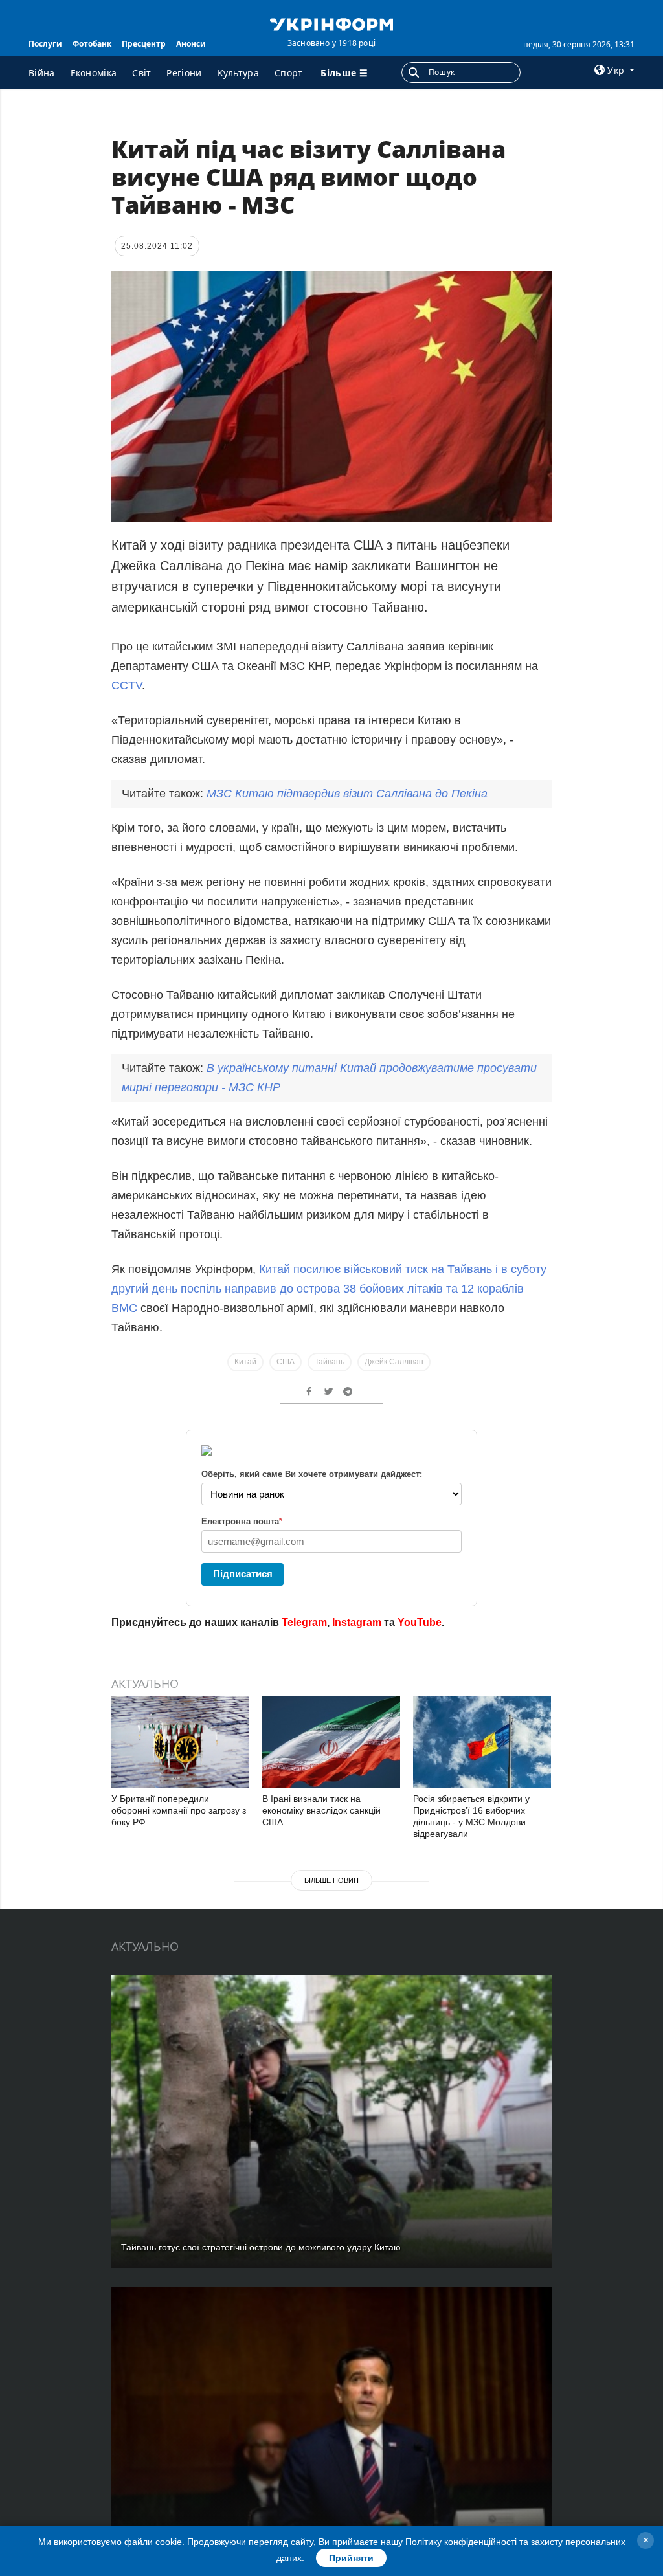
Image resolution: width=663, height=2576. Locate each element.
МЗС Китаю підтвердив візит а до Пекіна (347, 794)
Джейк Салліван (394, 1362)
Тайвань (330, 1362)
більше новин (331, 1880)
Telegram (304, 1622)
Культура (238, 73)
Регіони (184, 73)
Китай (245, 1362)
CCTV (127, 685)
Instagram (357, 1622)
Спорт (289, 73)
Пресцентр (144, 44)
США (286, 1362)
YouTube (420, 1622)
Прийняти (351, 2558)
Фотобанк (92, 44)
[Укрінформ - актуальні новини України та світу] (331, 23)
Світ (141, 73)
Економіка (94, 73)
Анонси (191, 44)
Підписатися (243, 1574)
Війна (42, 73)
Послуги (45, 44)
